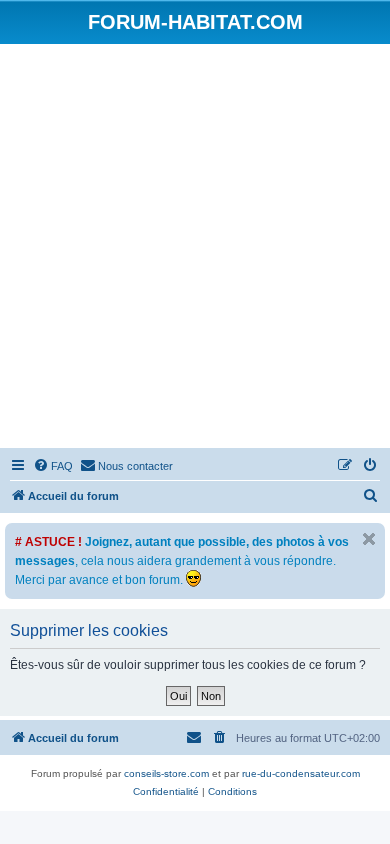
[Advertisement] (195, 249)
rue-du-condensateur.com (301, 773)
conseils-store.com (166, 773)
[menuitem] (53, 466)
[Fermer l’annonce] (369, 539)
